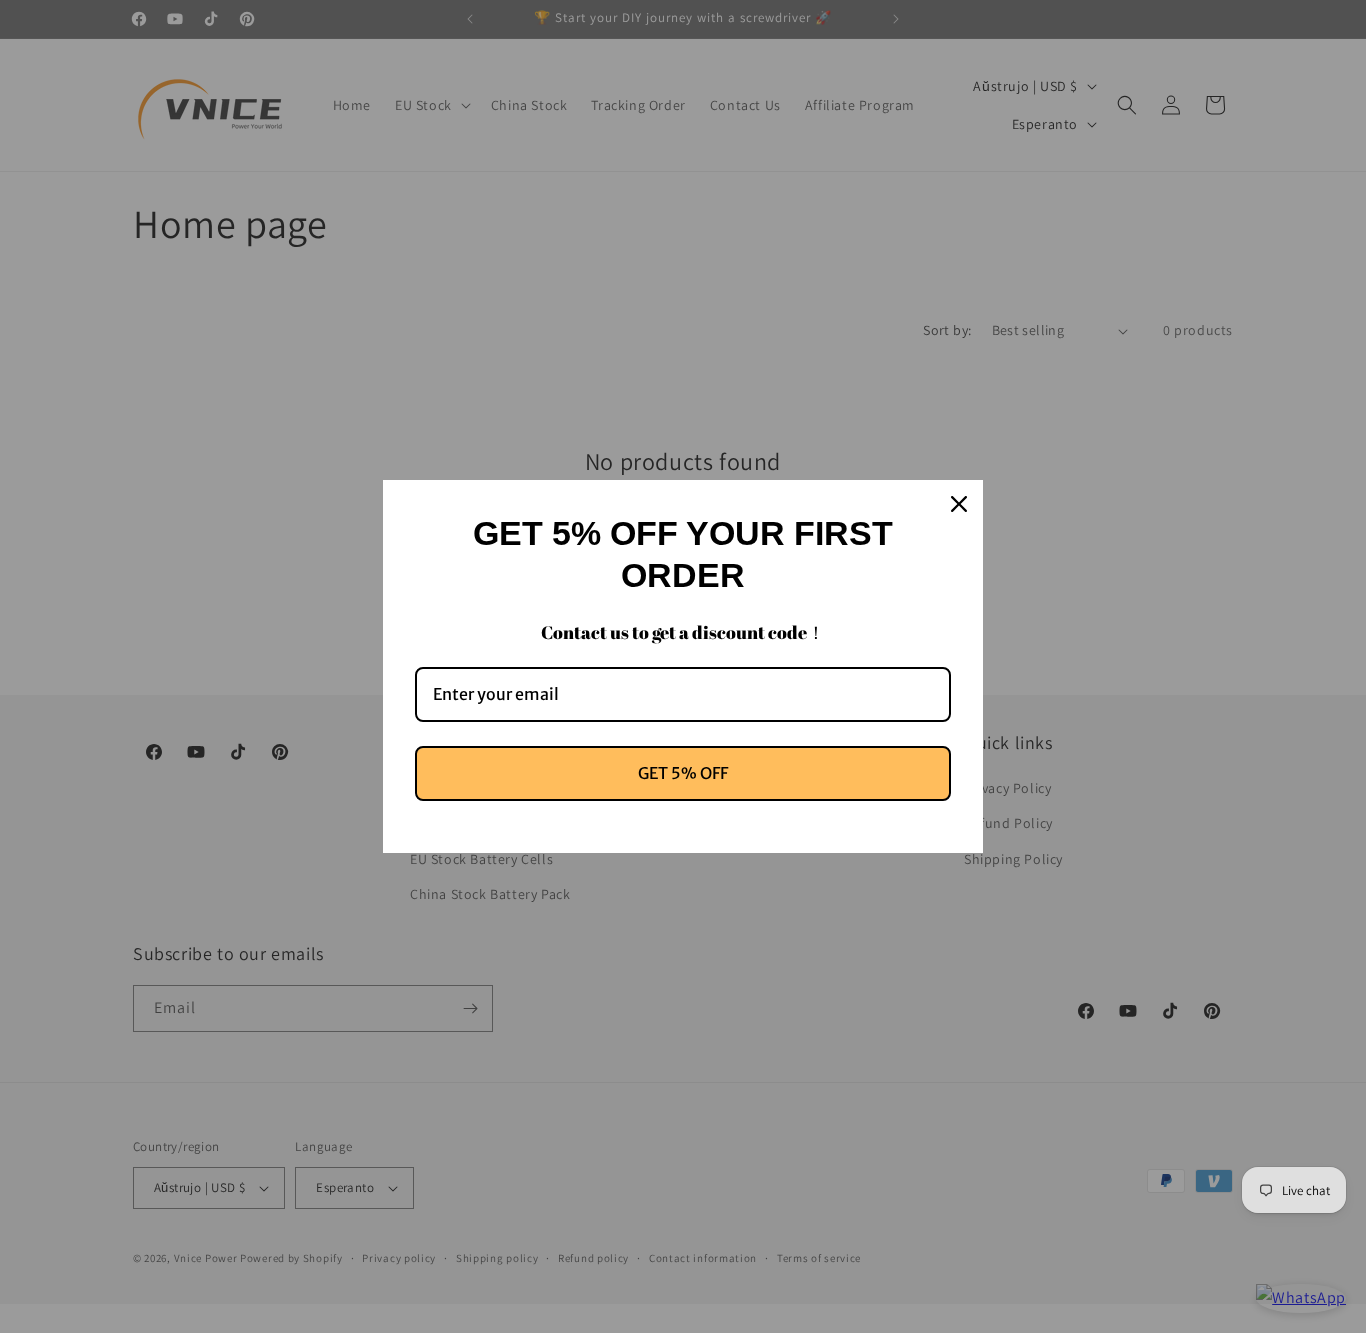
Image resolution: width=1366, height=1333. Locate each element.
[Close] (959, 504)
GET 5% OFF (683, 773)
